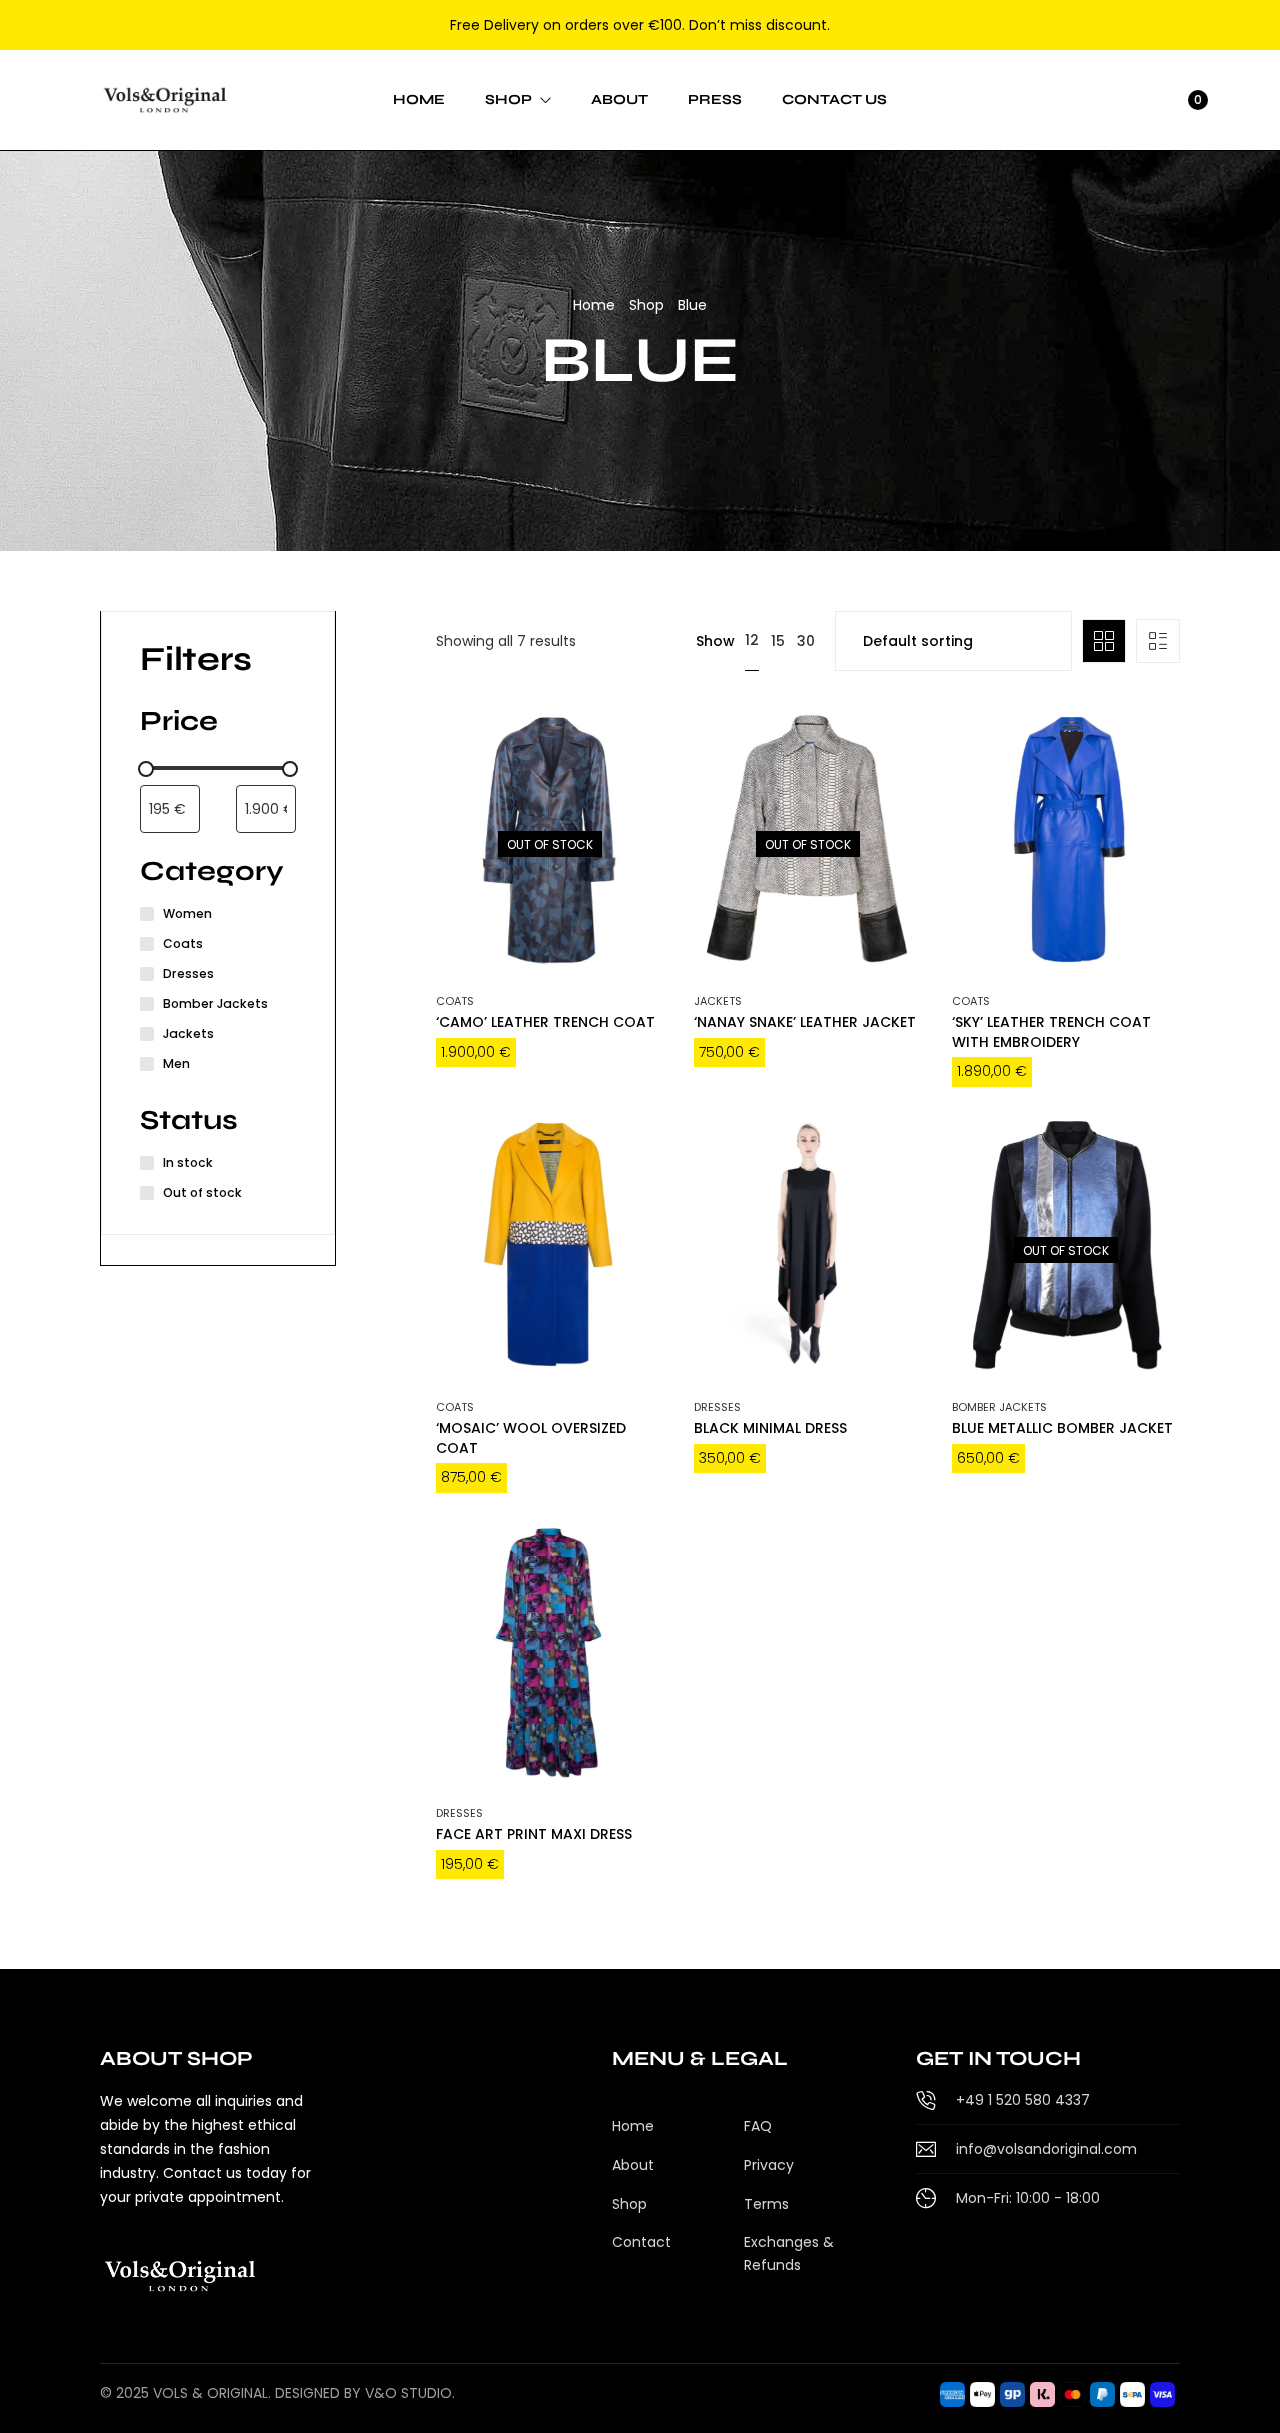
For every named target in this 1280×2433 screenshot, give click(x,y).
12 (752, 640)
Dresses (717, 1407)
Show (715, 641)
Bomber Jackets (999, 1407)
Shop (646, 305)
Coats (455, 1001)
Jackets (718, 1001)
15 (778, 641)
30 (806, 641)
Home (594, 305)
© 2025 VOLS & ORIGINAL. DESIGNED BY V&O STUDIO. (277, 2393)
